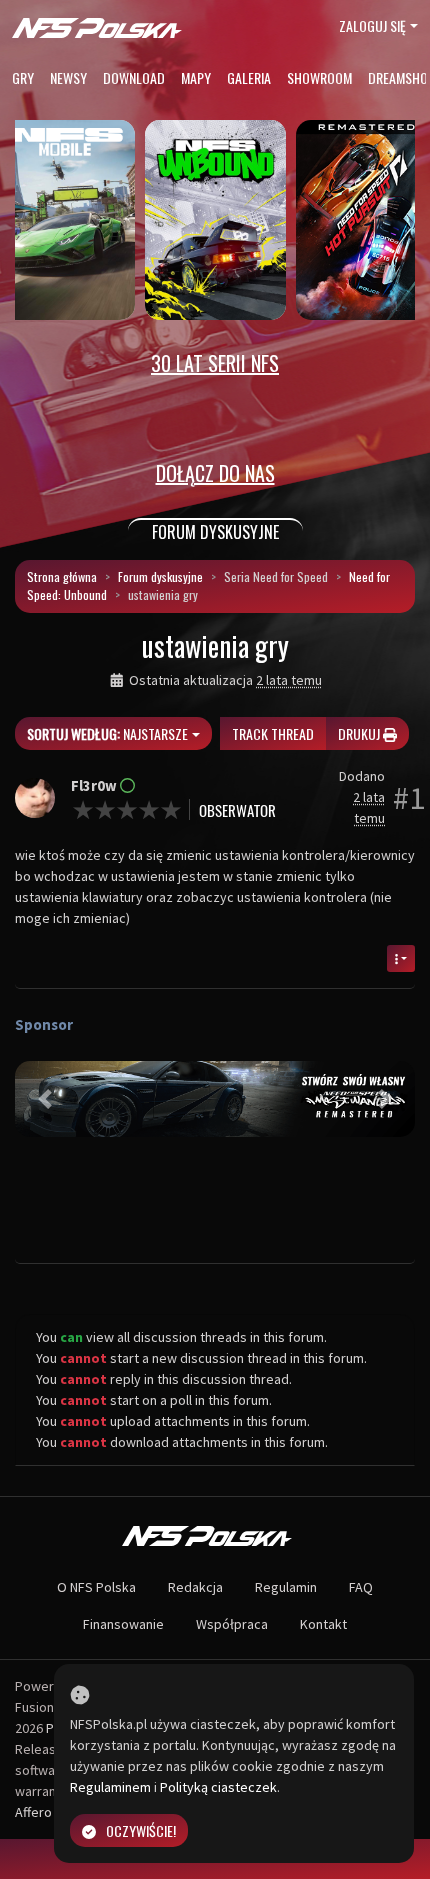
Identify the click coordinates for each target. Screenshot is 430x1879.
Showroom (319, 77)
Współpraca (232, 1624)
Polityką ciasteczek (218, 1787)
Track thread (273, 733)
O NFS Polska (96, 1587)
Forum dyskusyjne (160, 576)
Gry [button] (23, 77)
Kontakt (323, 1624)
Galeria (249, 77)
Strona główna (62, 576)
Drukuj (360, 733)
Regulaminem (110, 1787)
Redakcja (195, 1587)
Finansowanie (123, 1624)
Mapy (196, 77)
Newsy (68, 77)
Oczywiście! (141, 1830)
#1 (409, 798)
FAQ (361, 1587)
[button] (45, 1099)
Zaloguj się (372, 25)
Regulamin (286, 1587)
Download (134, 77)
